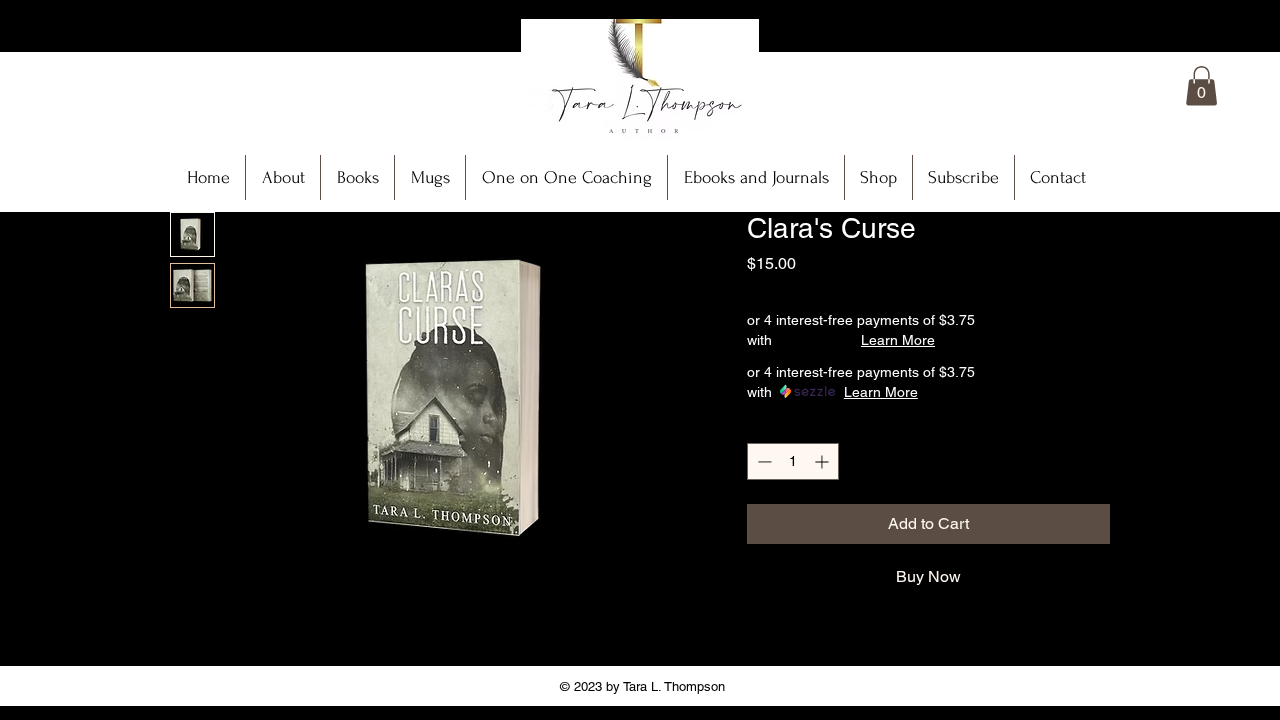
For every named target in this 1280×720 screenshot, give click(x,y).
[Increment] (823, 461)
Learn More (898, 340)
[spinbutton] (793, 461)
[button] (1201, 85)
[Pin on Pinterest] (798, 642)
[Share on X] (874, 642)
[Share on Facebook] (760, 642)
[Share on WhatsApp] (836, 642)
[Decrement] (762, 461)
